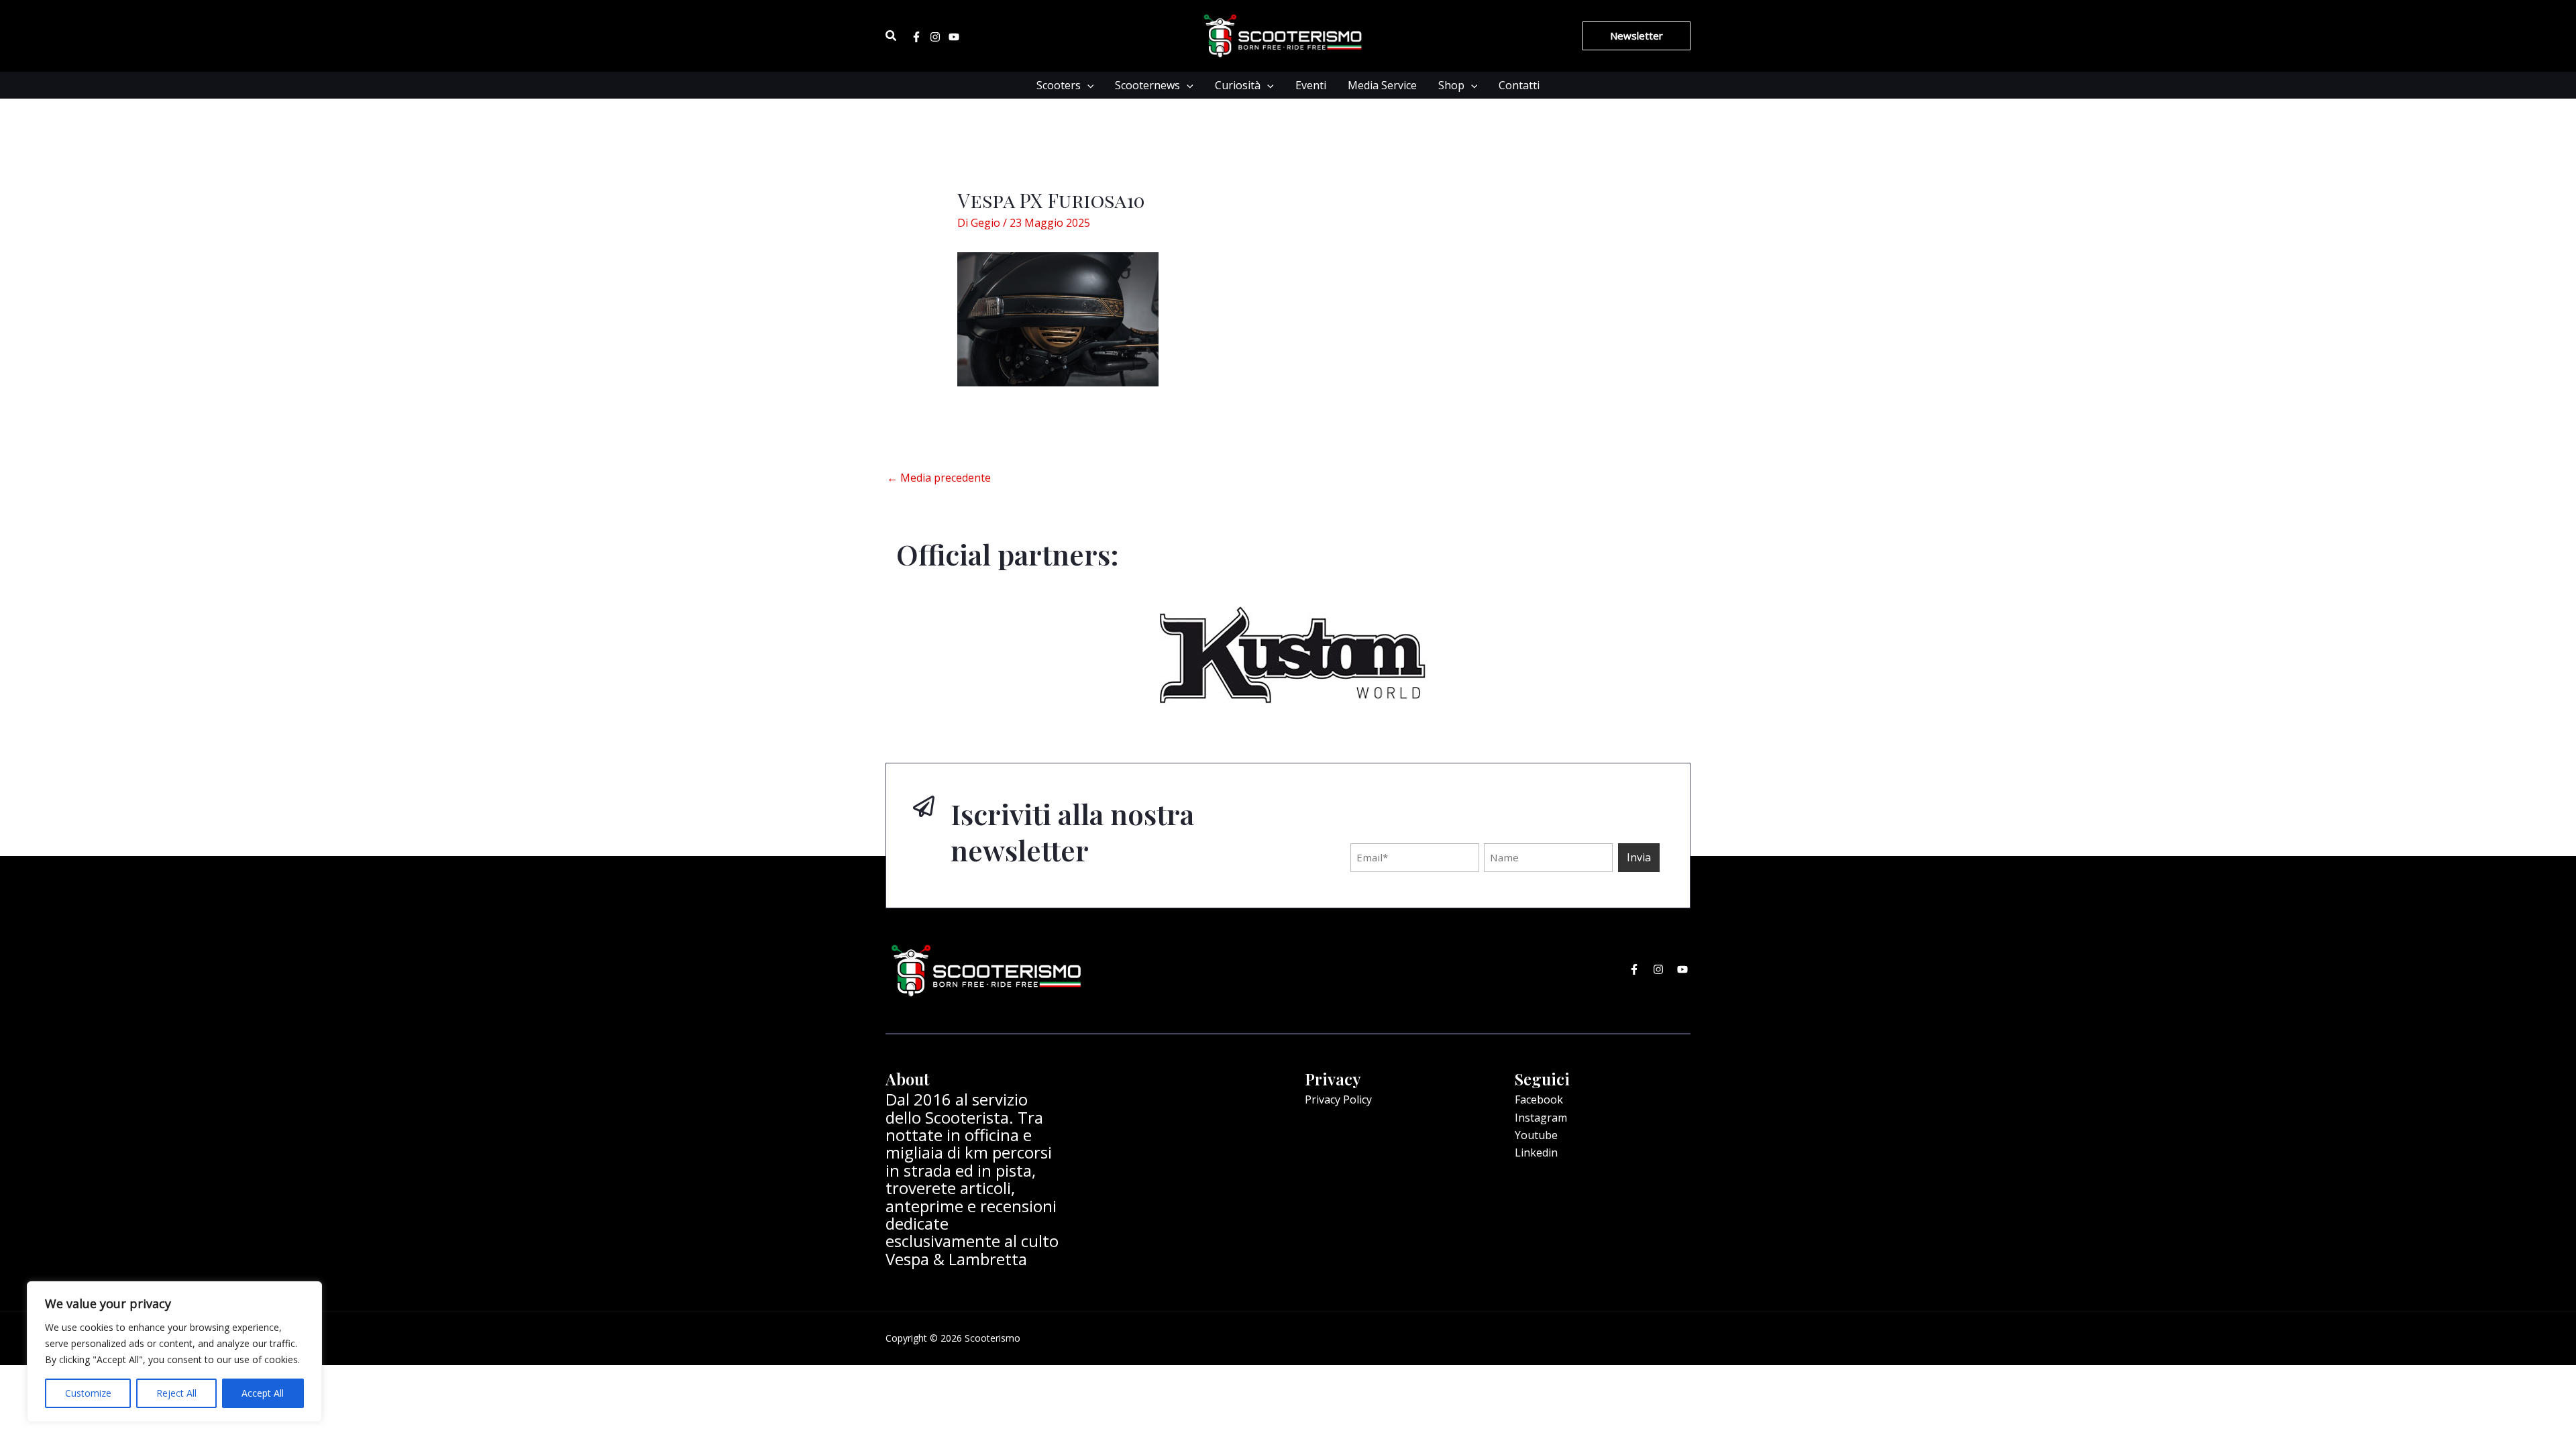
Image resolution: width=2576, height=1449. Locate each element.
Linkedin (1536, 1152)
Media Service (1382, 85)
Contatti (1519, 85)
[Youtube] (954, 37)
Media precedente (939, 478)
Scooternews (1147, 85)
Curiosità (1238, 85)
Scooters (1059, 85)
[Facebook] (916, 37)
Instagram (1541, 1118)
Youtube (1536, 1135)
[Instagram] (935, 37)
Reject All (176, 1393)
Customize (88, 1393)
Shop (1451, 85)
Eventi (1311, 85)
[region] (174, 1352)
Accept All (263, 1393)
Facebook (1539, 1099)
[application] (1087, 85)
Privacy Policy (1338, 1099)
